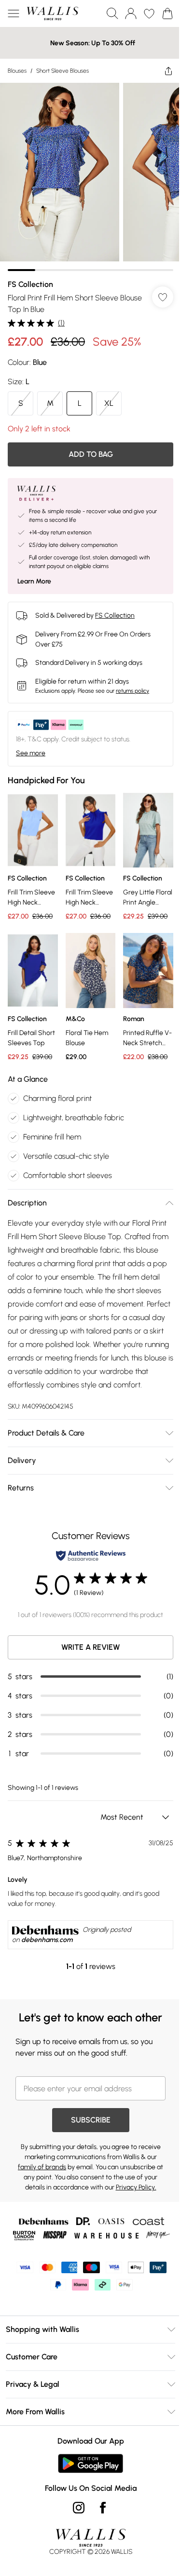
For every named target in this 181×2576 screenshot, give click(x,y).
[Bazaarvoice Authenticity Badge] (91, 1556)
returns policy (132, 691)
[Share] (168, 71)
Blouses (17, 71)
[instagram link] (79, 2508)
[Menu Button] (14, 13)
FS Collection (30, 284)
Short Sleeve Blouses (63, 71)
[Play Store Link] (90, 2463)
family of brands (42, 2167)
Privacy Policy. (136, 2187)
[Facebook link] (103, 2508)
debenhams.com (47, 1940)
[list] (90, 177)
